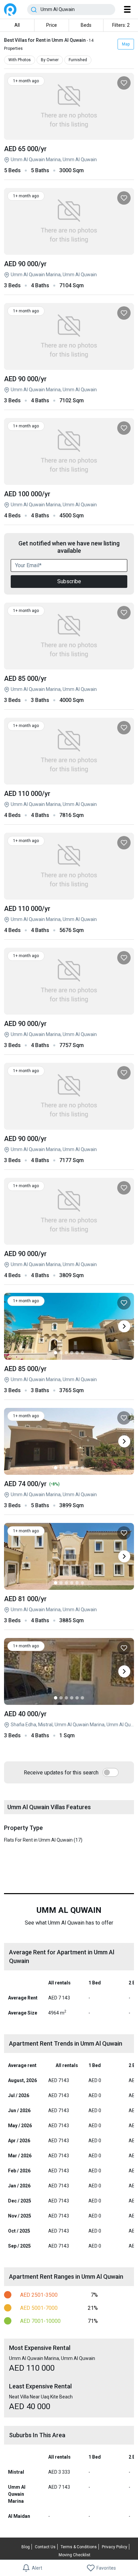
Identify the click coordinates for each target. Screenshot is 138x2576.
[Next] (124, 1326)
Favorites (106, 2568)
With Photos (20, 60)
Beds (86, 25)
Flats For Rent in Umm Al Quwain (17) (43, 1840)
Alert (37, 2568)
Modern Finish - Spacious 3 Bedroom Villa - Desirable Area (69, 1380)
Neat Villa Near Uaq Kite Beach (69, 1725)
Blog (26, 2547)
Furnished (78, 60)
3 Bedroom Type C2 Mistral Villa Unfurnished (69, 1495)
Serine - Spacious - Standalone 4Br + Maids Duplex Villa (69, 1265)
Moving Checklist (75, 2555)
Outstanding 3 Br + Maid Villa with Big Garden (69, 1610)
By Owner (50, 60)
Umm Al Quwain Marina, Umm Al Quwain (69, 160)
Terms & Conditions (79, 2547)
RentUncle (10, 10)
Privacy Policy (115, 2547)
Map (126, 44)
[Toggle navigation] (127, 9)
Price (52, 25)
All (17, 25)
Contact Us (45, 2547)
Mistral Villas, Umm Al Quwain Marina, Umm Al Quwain (69, 390)
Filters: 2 (121, 25)
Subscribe (69, 581)
